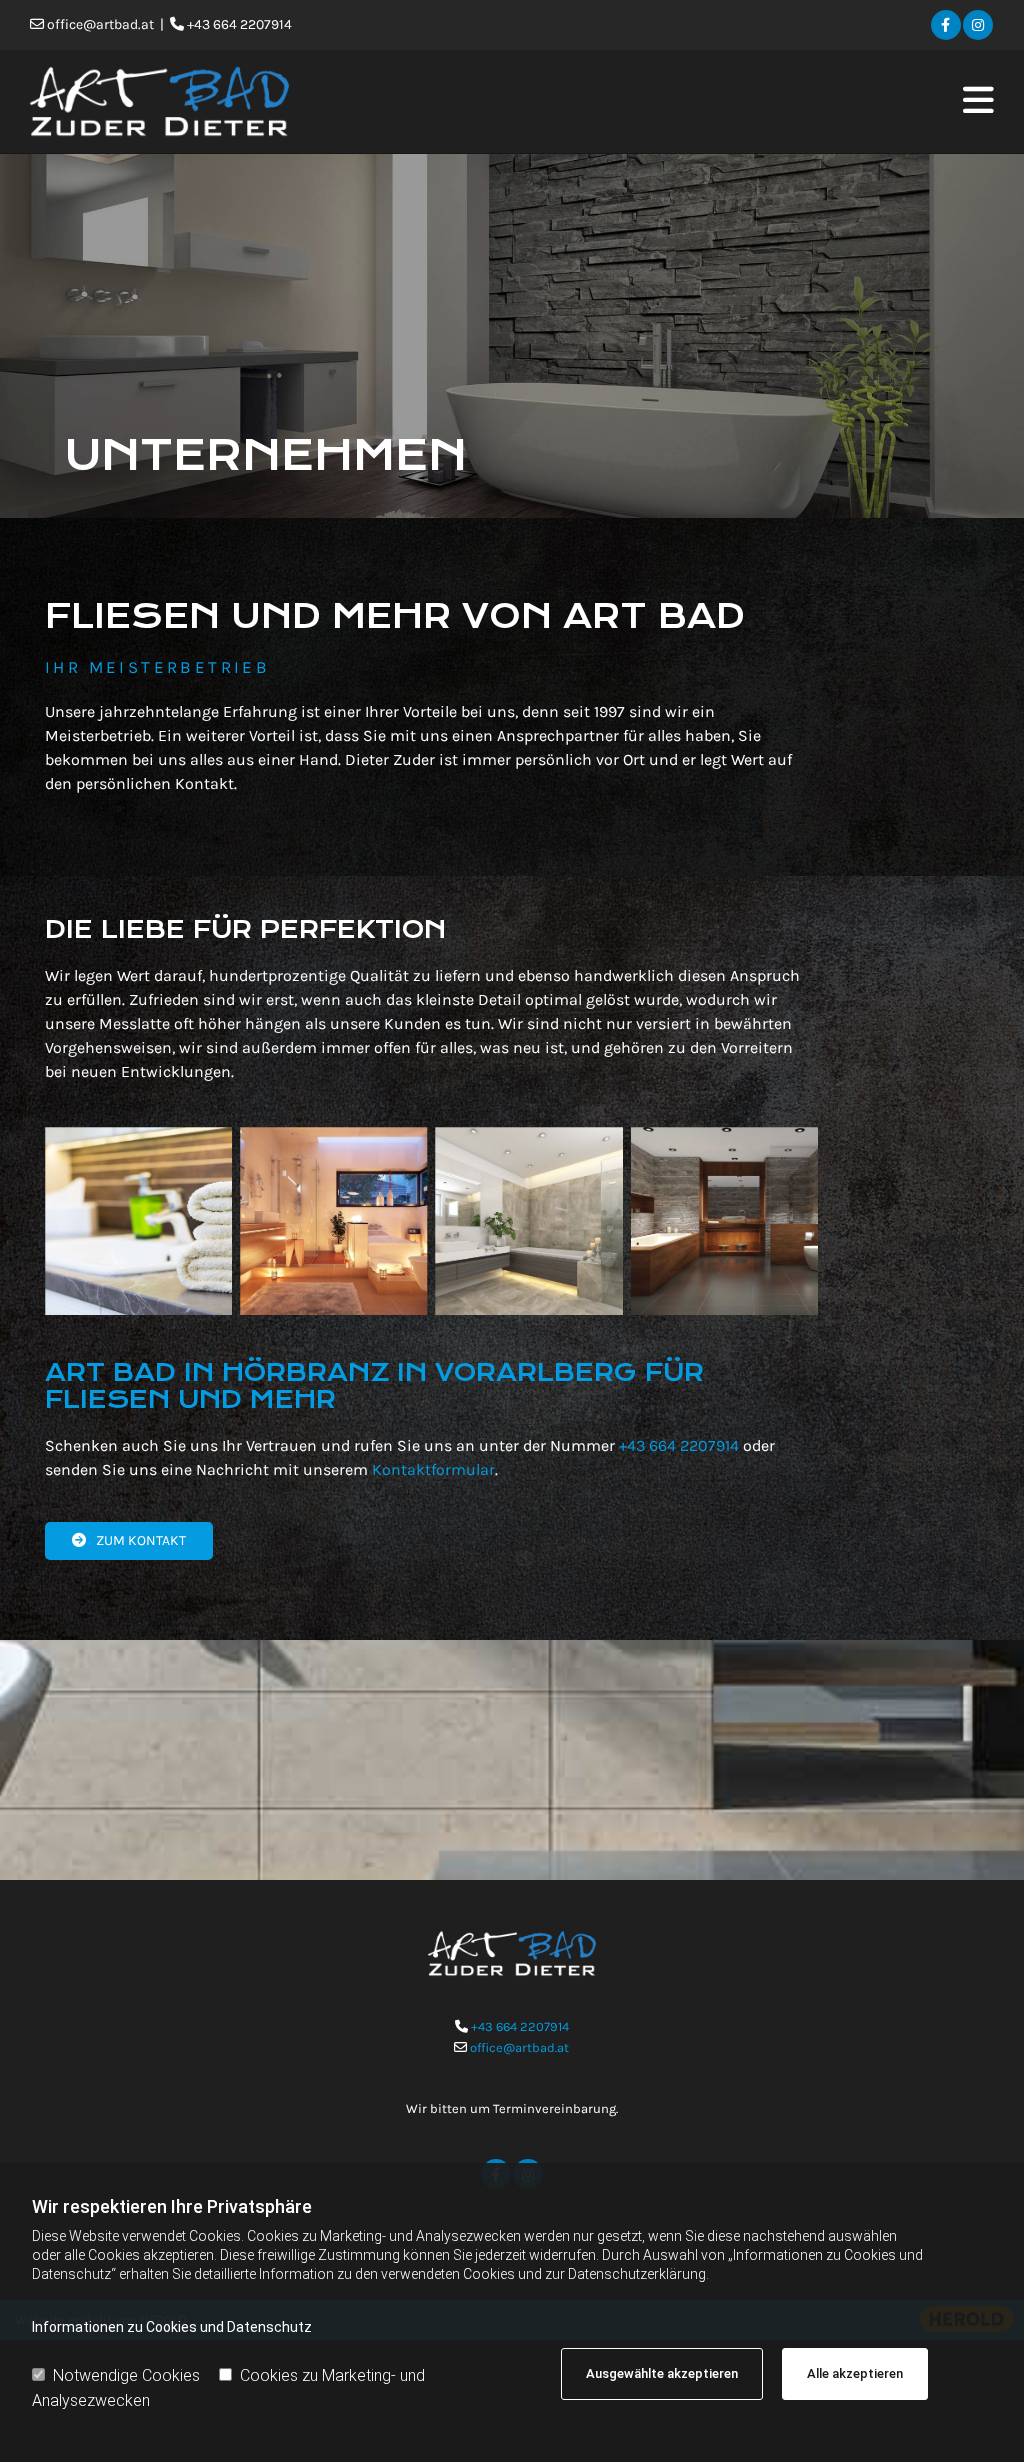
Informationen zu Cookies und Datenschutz (172, 2327)
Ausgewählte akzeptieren (662, 2373)
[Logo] (180, 101)
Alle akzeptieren (855, 2373)
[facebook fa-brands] (946, 26)
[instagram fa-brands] (978, 26)
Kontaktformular (433, 1469)
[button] (670, 101)
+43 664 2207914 (679, 1445)
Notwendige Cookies (126, 2375)
